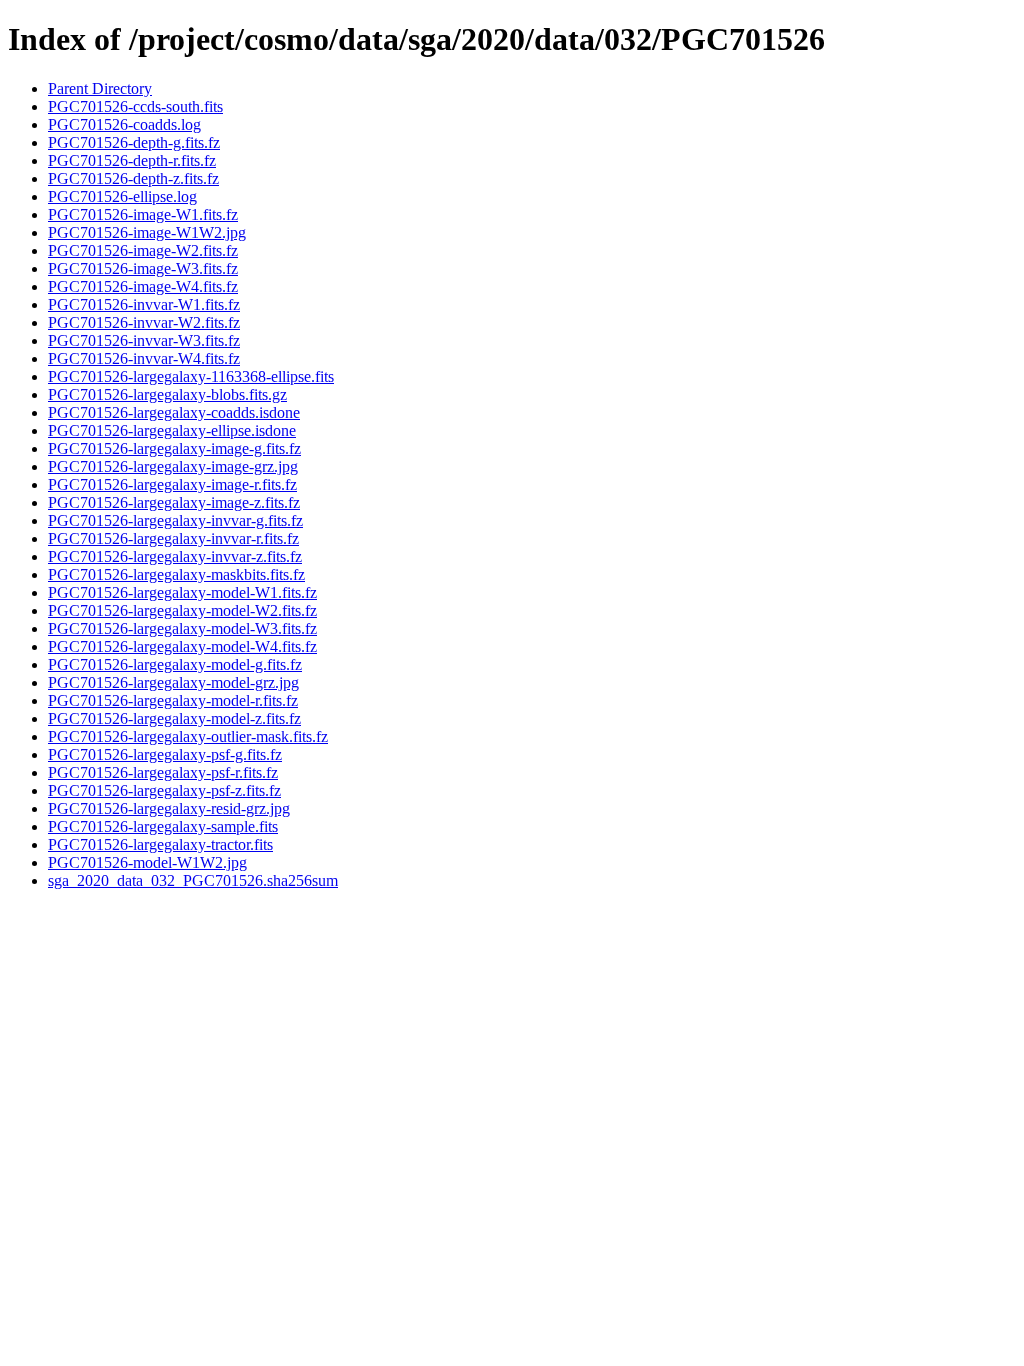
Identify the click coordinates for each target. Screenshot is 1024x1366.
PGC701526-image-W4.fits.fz (143, 286)
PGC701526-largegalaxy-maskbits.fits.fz (176, 574)
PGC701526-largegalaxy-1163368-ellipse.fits (191, 376)
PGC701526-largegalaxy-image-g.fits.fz (174, 448)
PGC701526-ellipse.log (122, 196)
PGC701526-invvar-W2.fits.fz (144, 322)
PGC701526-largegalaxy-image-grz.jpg (173, 466)
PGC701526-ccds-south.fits (135, 106)
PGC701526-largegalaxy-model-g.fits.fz (175, 664)
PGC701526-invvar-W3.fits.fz (144, 340)
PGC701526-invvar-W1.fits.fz (144, 304)
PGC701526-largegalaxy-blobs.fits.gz (167, 394)
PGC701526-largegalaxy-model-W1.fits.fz (182, 592)
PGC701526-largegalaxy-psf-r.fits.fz (163, 772)
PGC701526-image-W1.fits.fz (143, 214)
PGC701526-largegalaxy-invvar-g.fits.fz (175, 520)
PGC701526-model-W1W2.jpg (147, 862)
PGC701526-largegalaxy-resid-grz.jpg (169, 808)
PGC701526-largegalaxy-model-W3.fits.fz (182, 628)
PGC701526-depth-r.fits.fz (132, 160)
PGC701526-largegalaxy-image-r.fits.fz (172, 484)
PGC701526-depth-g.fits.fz (134, 142)
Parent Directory (100, 88)
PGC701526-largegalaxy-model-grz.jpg (173, 682)
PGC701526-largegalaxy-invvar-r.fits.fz (173, 538)
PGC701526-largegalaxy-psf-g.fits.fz (165, 754)
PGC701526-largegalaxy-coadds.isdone (174, 412)
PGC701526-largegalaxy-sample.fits (163, 826)
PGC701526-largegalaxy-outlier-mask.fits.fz (188, 736)
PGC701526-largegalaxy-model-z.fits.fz (174, 718)
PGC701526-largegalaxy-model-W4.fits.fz (182, 646)
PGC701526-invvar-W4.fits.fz (144, 358)
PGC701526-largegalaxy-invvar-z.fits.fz (175, 556)
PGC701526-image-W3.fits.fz (143, 268)
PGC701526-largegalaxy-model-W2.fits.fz (182, 610)
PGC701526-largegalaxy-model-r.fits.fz (173, 700)
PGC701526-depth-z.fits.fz (133, 178)
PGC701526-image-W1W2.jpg (147, 232)
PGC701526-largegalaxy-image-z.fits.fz (174, 502)
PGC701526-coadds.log (124, 124)
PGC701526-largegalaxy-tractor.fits (160, 844)
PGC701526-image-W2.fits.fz (143, 250)
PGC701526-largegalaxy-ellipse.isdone (172, 430)
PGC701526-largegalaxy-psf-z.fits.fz (164, 790)
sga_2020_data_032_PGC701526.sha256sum (193, 880)
